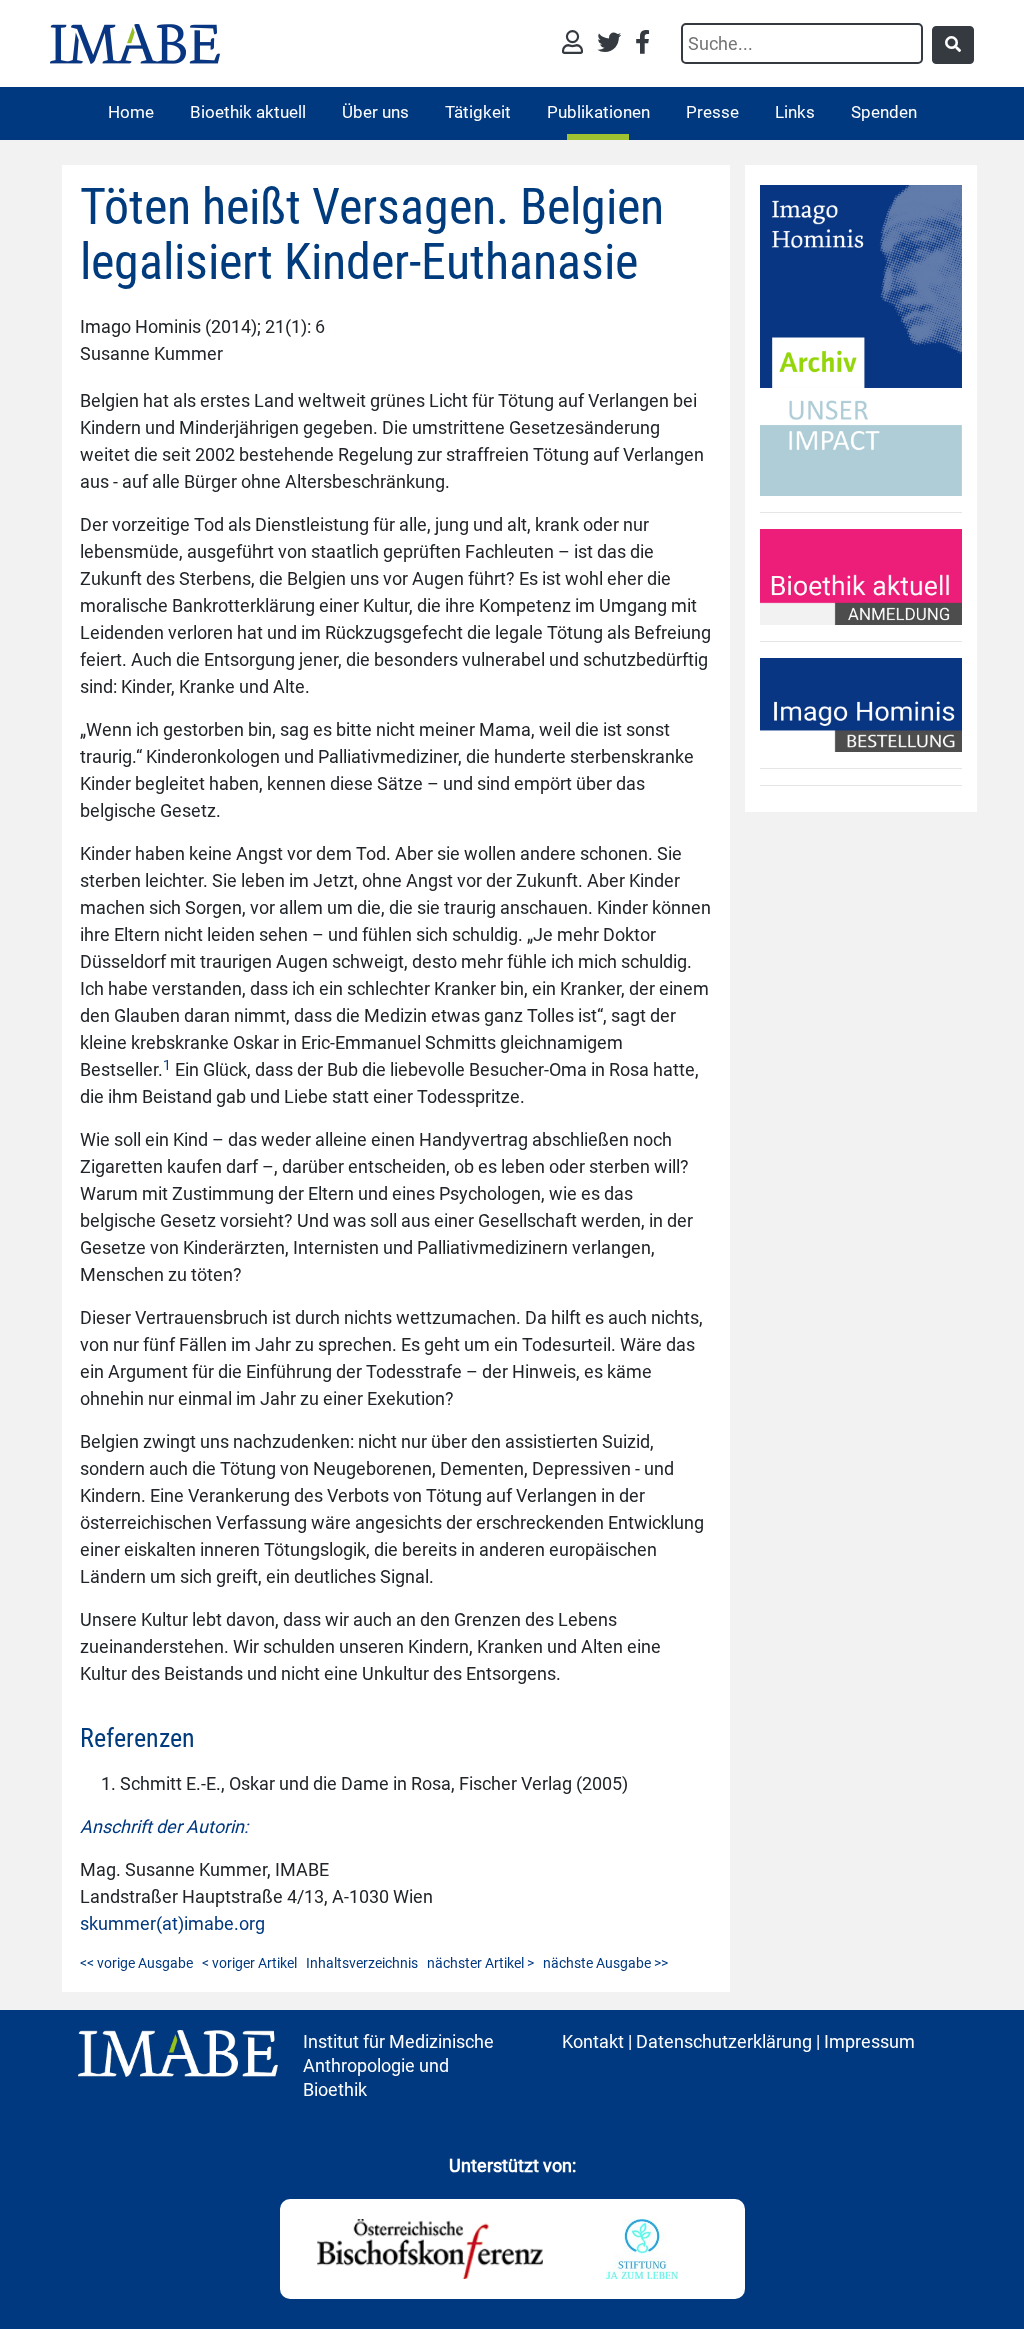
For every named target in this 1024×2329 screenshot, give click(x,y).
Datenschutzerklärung (724, 2041)
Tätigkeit (478, 112)
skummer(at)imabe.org (172, 1923)
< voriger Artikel (249, 1963)
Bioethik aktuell (248, 112)
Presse (712, 112)
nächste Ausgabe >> (605, 1963)
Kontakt (593, 2041)
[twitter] (614, 44)
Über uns (375, 112)
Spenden (884, 112)
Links (795, 112)
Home (131, 112)
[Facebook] (642, 44)
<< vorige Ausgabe (136, 1963)
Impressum (869, 2041)
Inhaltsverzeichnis (362, 1963)
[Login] (577, 44)
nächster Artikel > (480, 1963)
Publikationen (598, 112)
